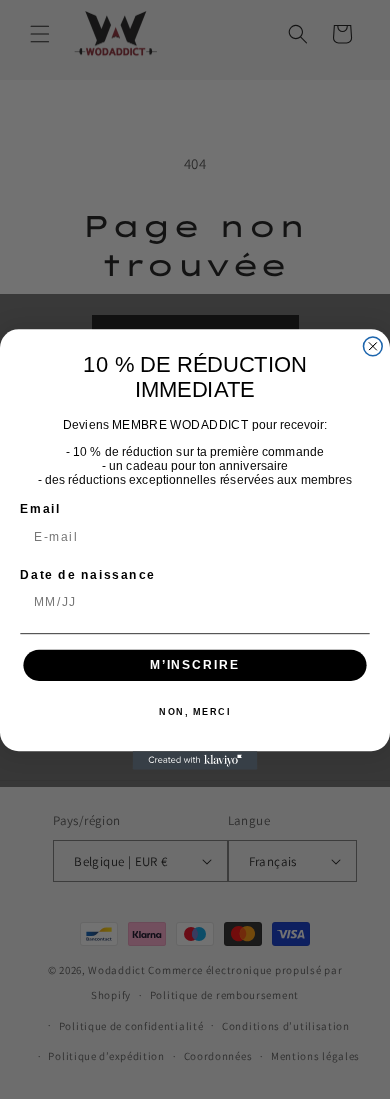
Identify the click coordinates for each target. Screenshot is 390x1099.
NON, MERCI (195, 712)
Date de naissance (88, 574)
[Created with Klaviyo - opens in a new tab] (195, 760)
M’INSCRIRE (195, 664)
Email (40, 508)
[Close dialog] (372, 346)
